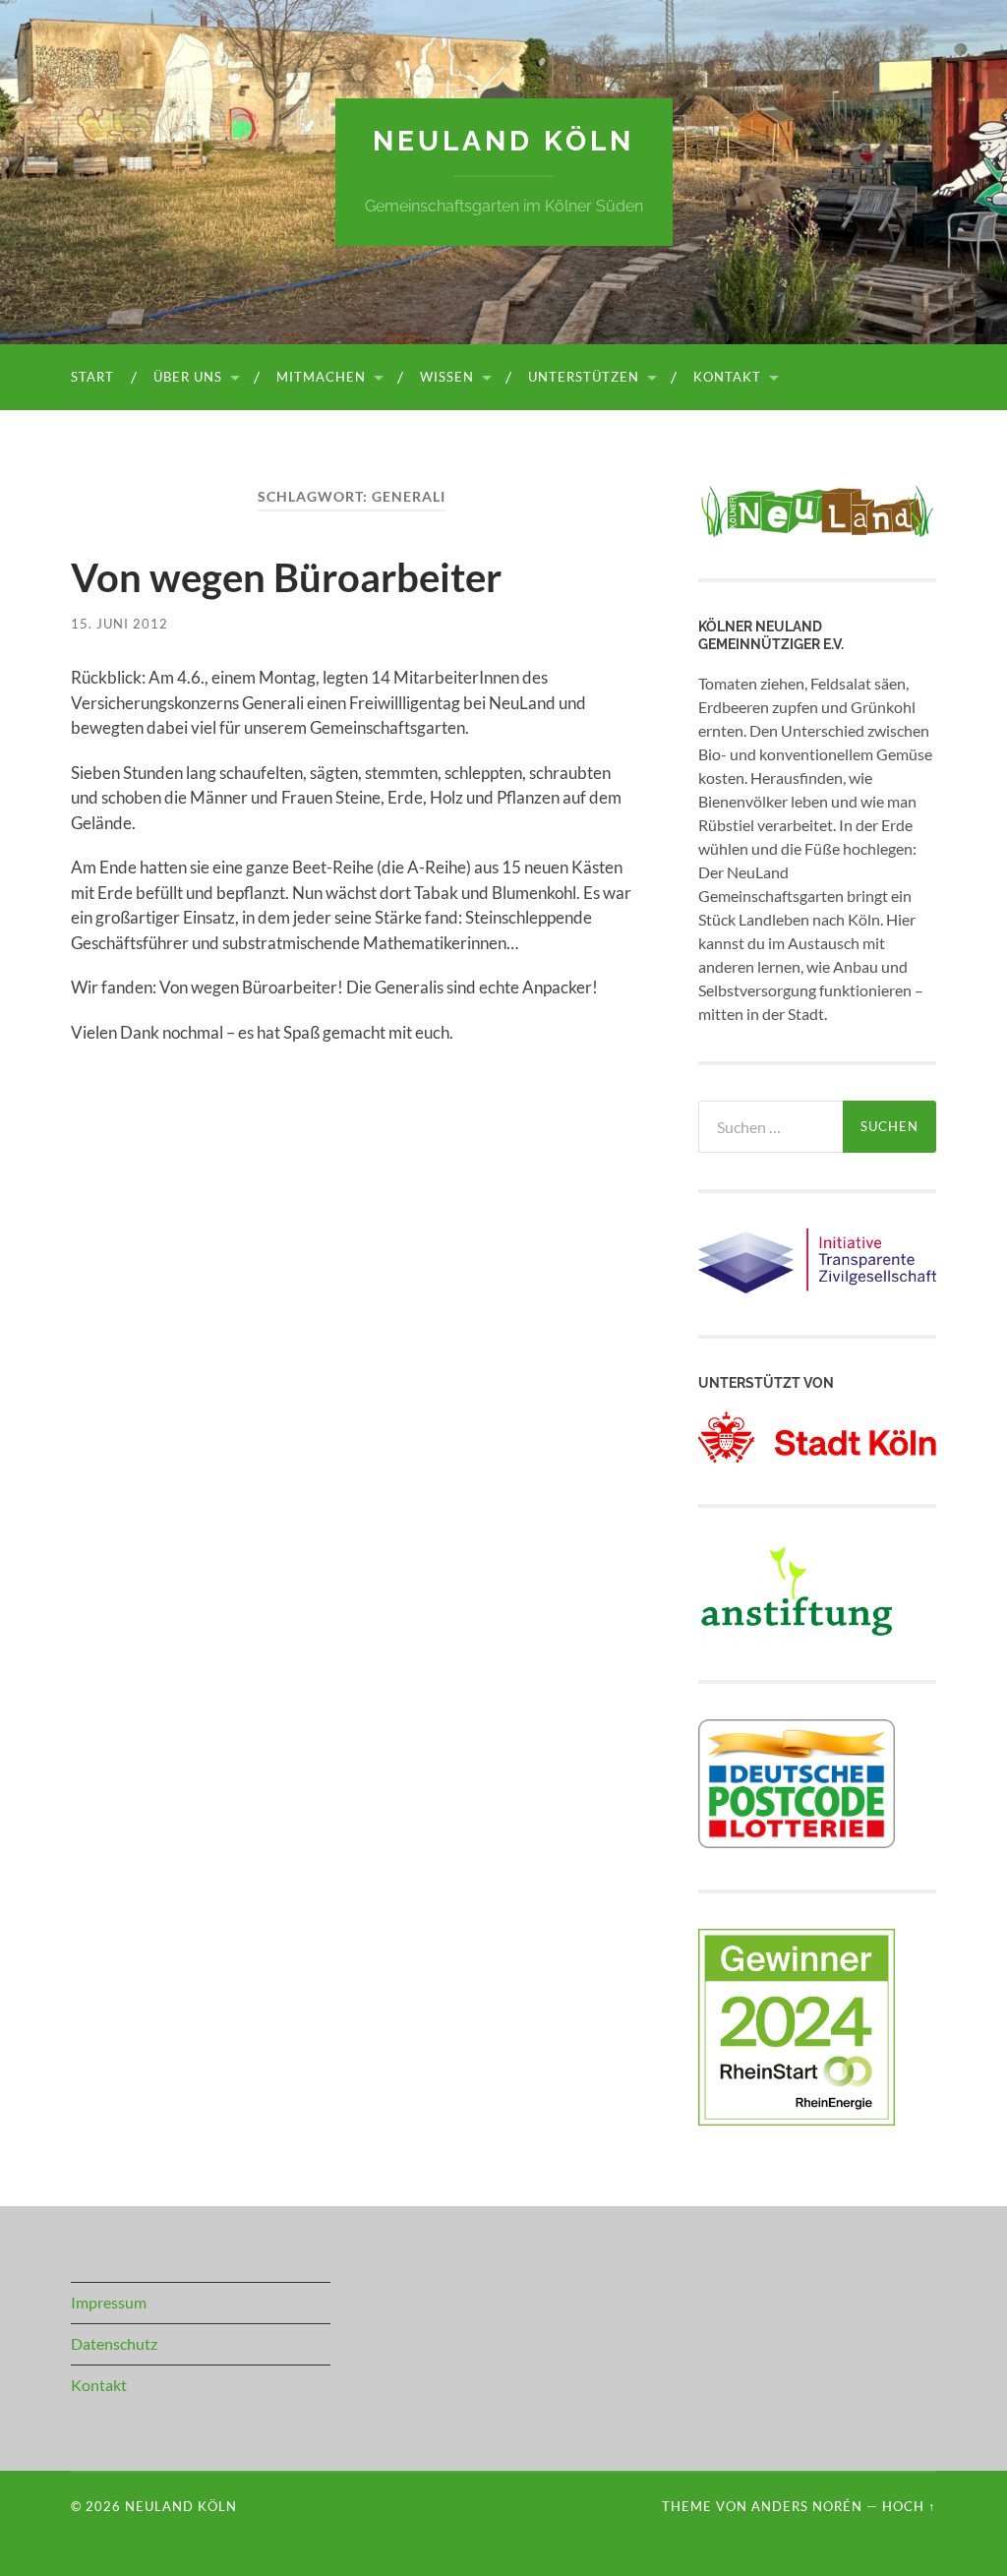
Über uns (188, 377)
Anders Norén (807, 2506)
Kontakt (727, 377)
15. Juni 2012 (119, 624)
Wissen (447, 377)
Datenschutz (114, 2343)
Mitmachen (321, 377)
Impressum (109, 2302)
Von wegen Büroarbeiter (286, 577)
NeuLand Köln (503, 141)
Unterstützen (584, 377)
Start (92, 377)
